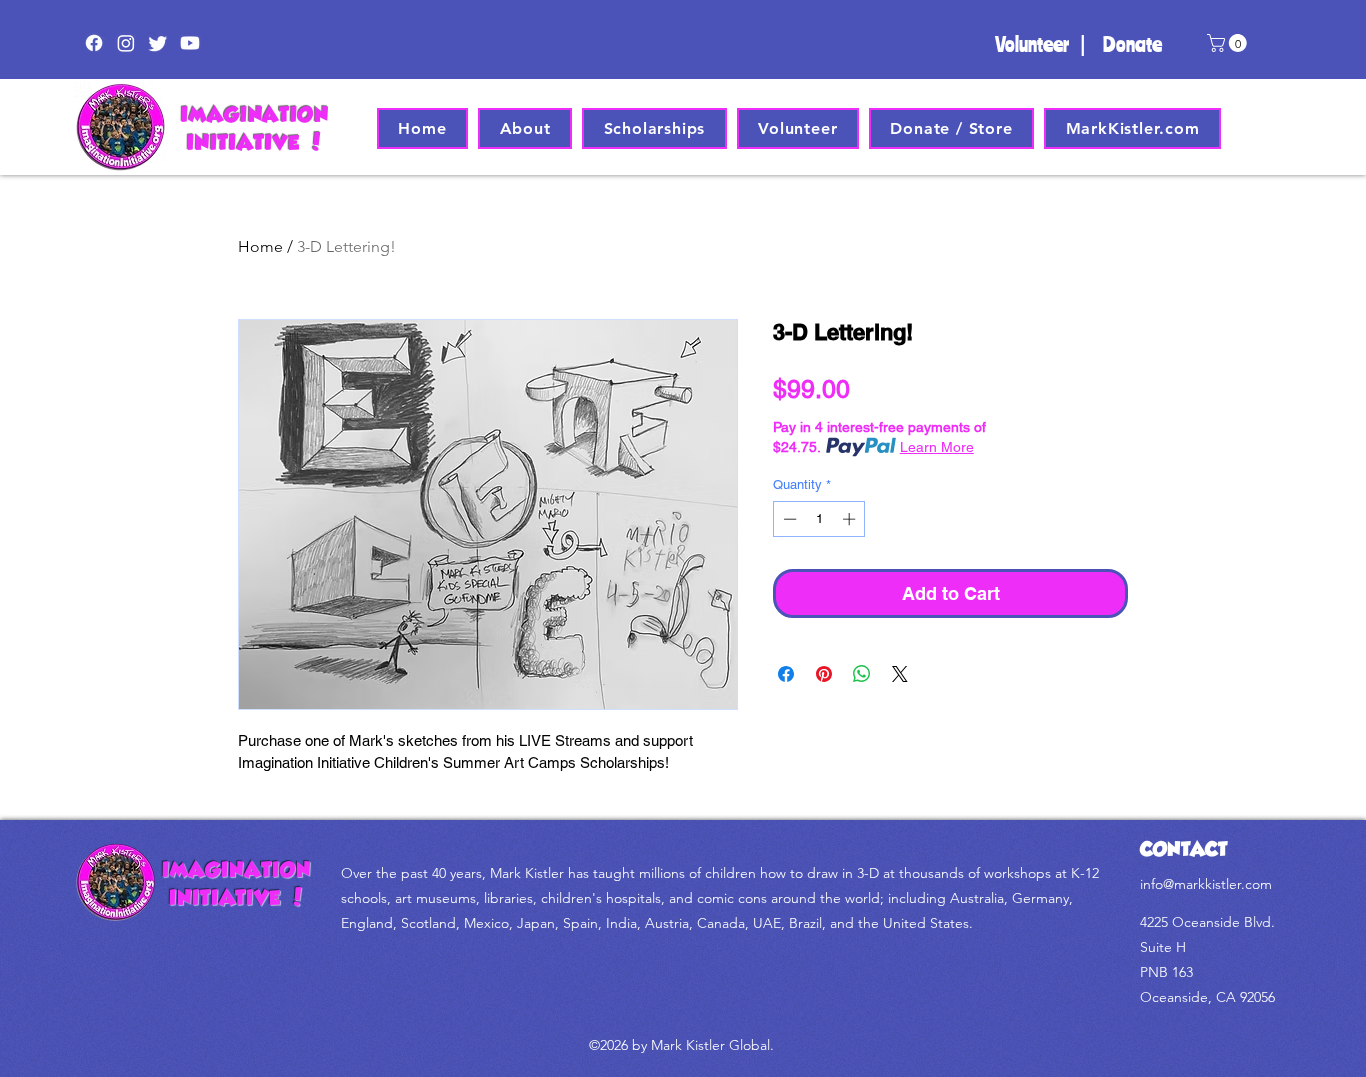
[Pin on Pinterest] (824, 674)
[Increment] (851, 519)
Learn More (937, 447)
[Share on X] (900, 674)
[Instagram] (126, 43)
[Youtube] (190, 43)
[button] (1229, 43)
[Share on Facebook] (786, 674)
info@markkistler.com (1206, 884)
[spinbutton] (819, 519)
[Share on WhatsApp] (862, 674)
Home (260, 246)
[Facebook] (94, 43)
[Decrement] (788, 519)
